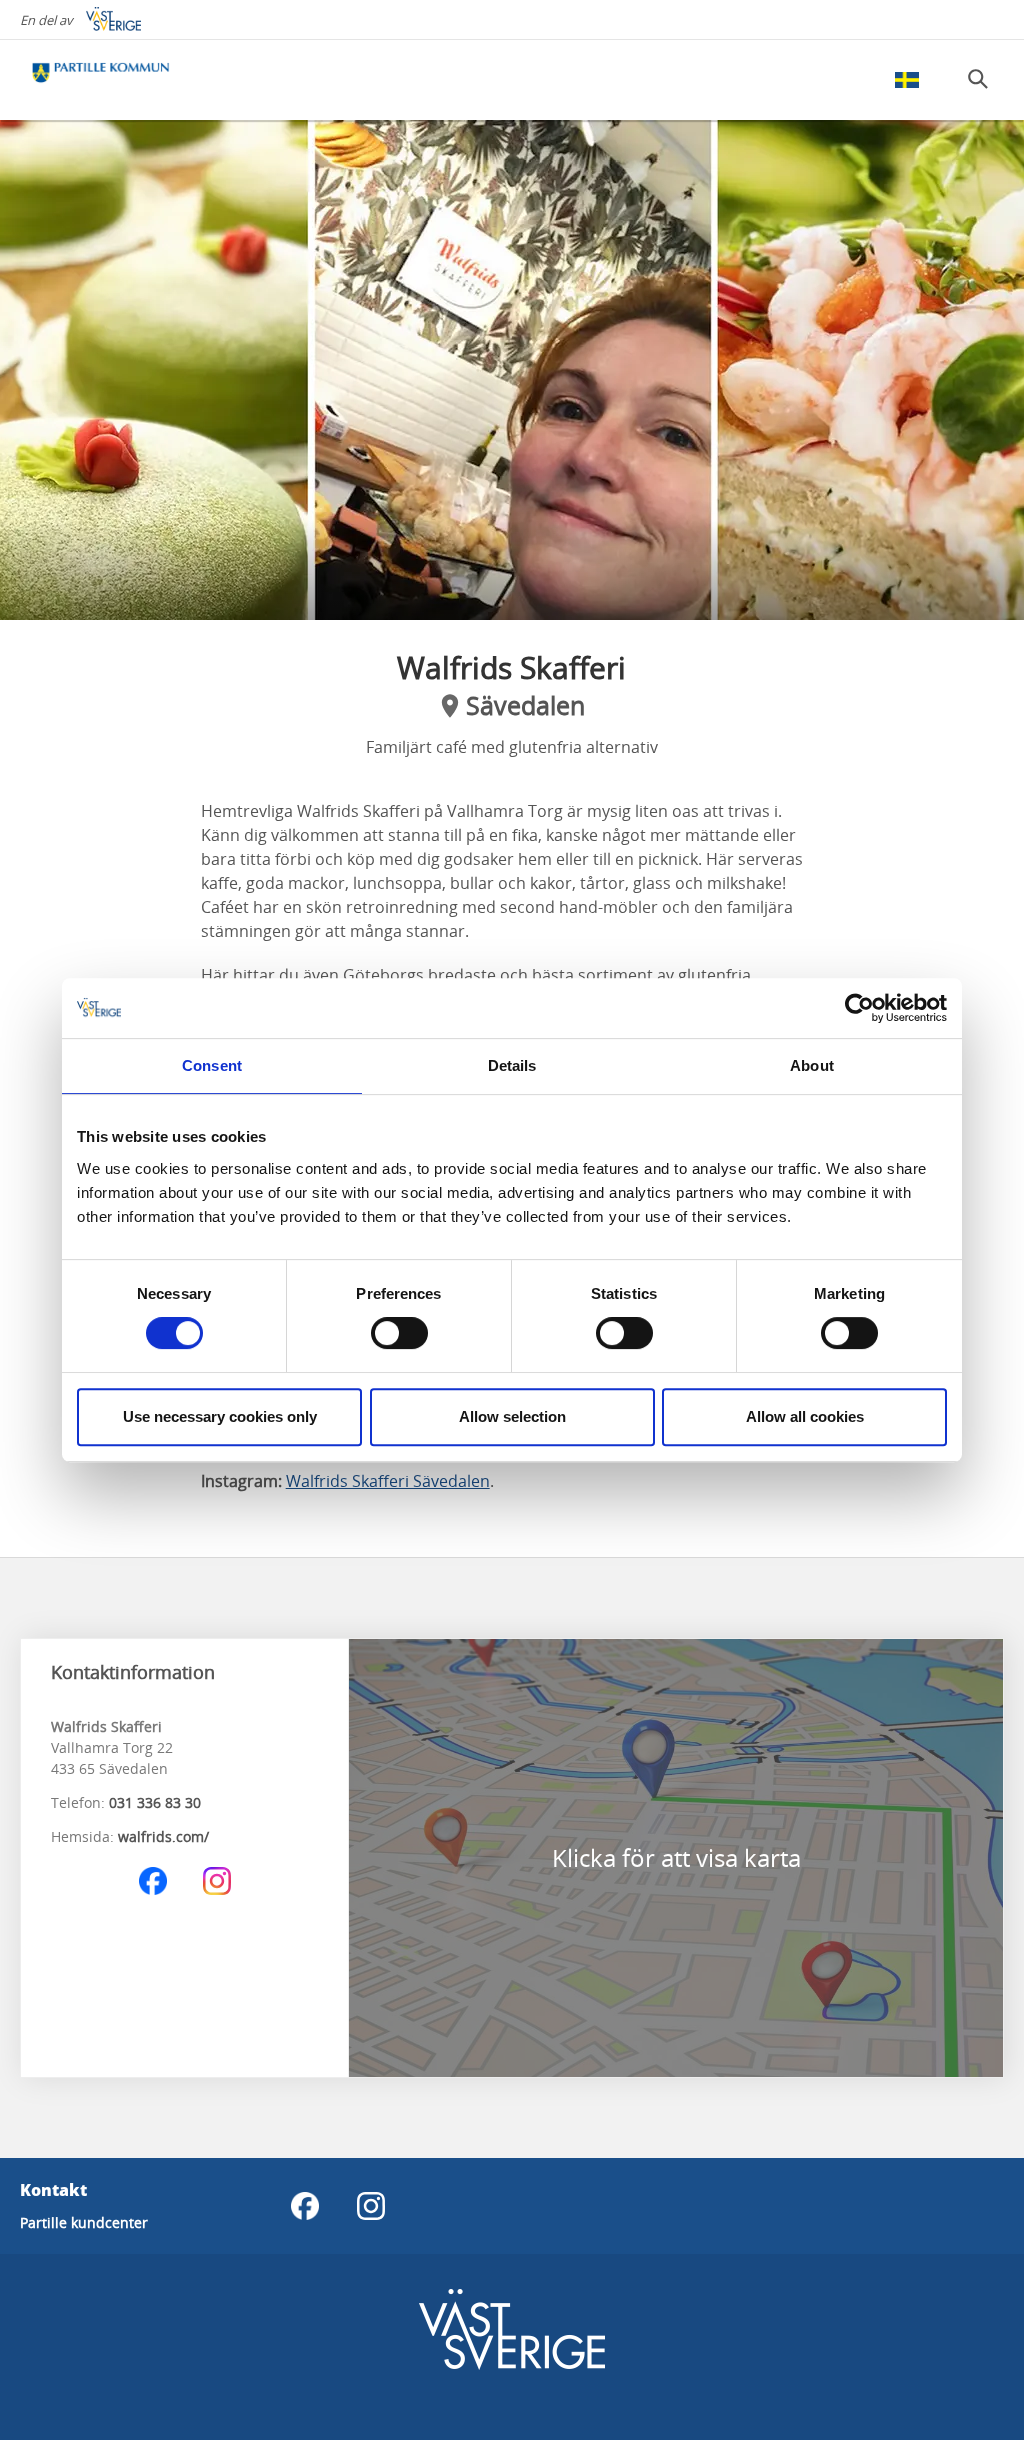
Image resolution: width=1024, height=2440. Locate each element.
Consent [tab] (212, 1065)
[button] (512, 370)
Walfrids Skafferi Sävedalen (388, 1481)
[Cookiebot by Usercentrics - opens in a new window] (859, 1008)
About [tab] (812, 1065)
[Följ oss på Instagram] (217, 1881)
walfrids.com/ (163, 1836)
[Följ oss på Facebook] (153, 1881)
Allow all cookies (805, 1416)
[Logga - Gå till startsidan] (100, 80)
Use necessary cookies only (220, 1416)
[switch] (399, 1333)
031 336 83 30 (155, 1802)
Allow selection (512, 1416)
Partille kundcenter (84, 2222)
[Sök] (978, 79)
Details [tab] (512, 1065)
